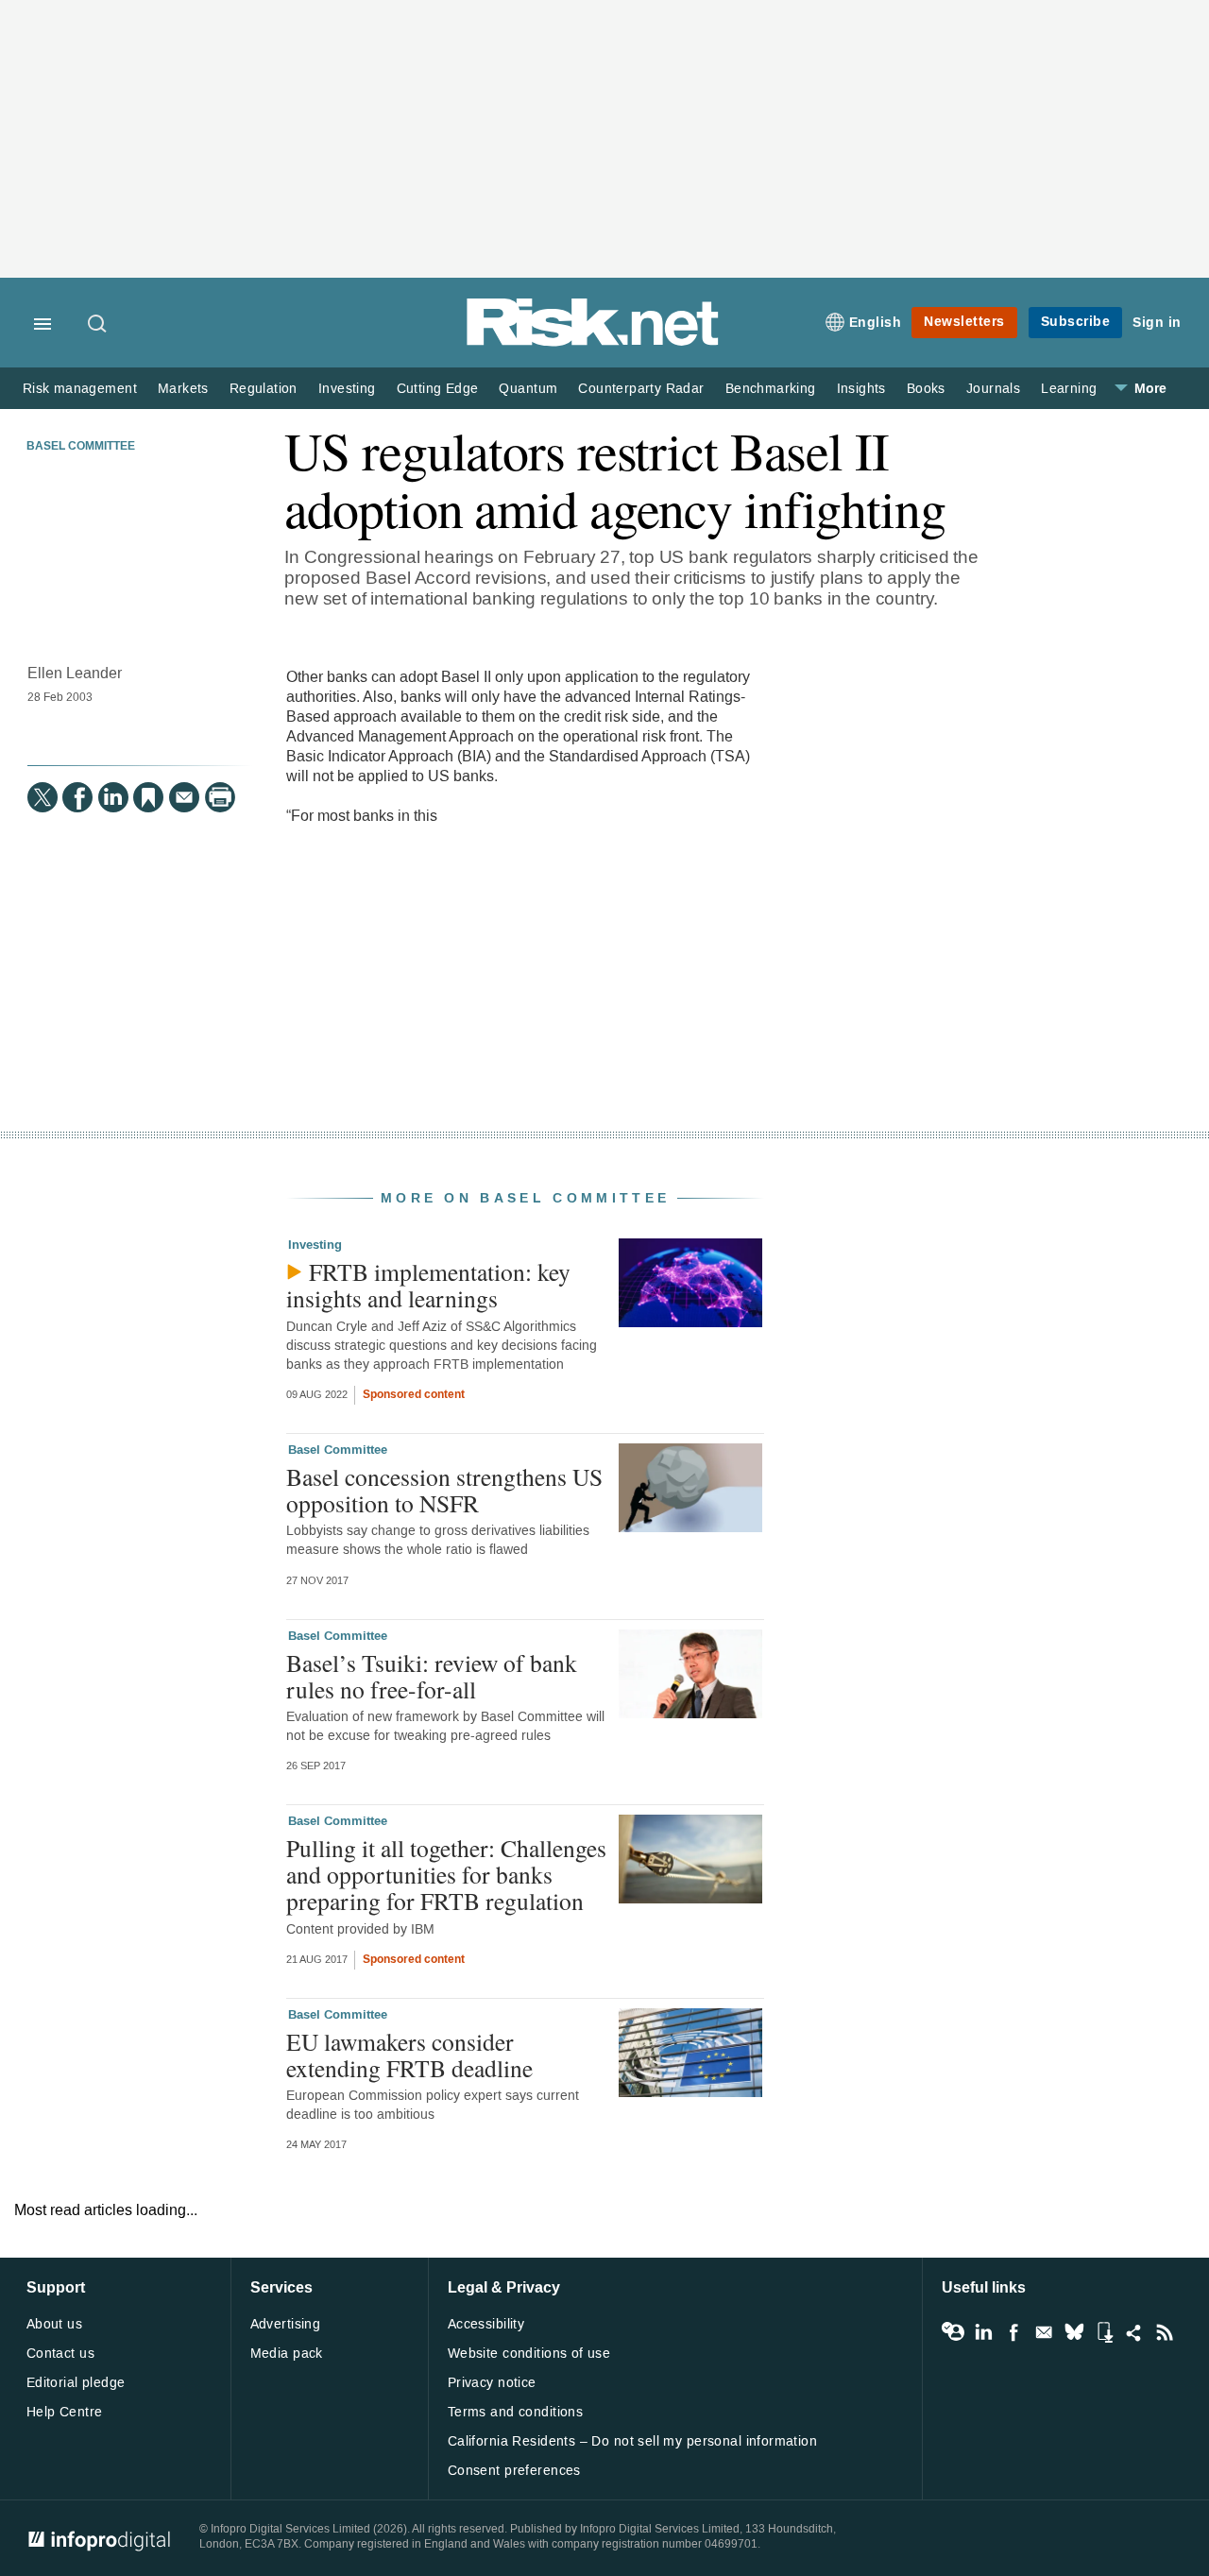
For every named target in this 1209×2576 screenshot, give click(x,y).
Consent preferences (514, 2471)
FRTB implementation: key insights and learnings (428, 1285)
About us (54, 2324)
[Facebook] (77, 797)
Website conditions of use (529, 2354)
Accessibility (486, 2324)
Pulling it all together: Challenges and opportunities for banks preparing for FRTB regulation (446, 1874)
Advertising (286, 2324)
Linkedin (983, 2332)
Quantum (528, 389)
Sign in (1157, 323)
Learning (1069, 389)
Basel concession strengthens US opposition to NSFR (444, 1490)
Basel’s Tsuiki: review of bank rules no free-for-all (432, 1676)
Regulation (264, 389)
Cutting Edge (438, 389)
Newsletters (964, 322)
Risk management (80, 389)
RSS (1165, 2332)
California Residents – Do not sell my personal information (632, 2441)
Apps (1104, 2332)
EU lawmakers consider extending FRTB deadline (409, 2055)
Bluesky (1074, 2332)
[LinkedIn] (113, 797)
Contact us (60, 2354)
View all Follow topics (953, 2332)
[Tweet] (43, 797)
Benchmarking (771, 389)
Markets (183, 389)
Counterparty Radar (641, 389)
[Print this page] (220, 797)
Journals (993, 389)
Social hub (1134, 2332)
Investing (347, 389)
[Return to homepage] (593, 342)
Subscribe (1076, 322)
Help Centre (65, 2412)
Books (926, 389)
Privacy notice (492, 2383)
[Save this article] (148, 797)
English (876, 323)
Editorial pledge (76, 2383)
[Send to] (184, 797)
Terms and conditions (515, 2412)
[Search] (98, 325)
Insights (861, 389)
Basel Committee (81, 447)
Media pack (287, 2354)
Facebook (1013, 2332)
